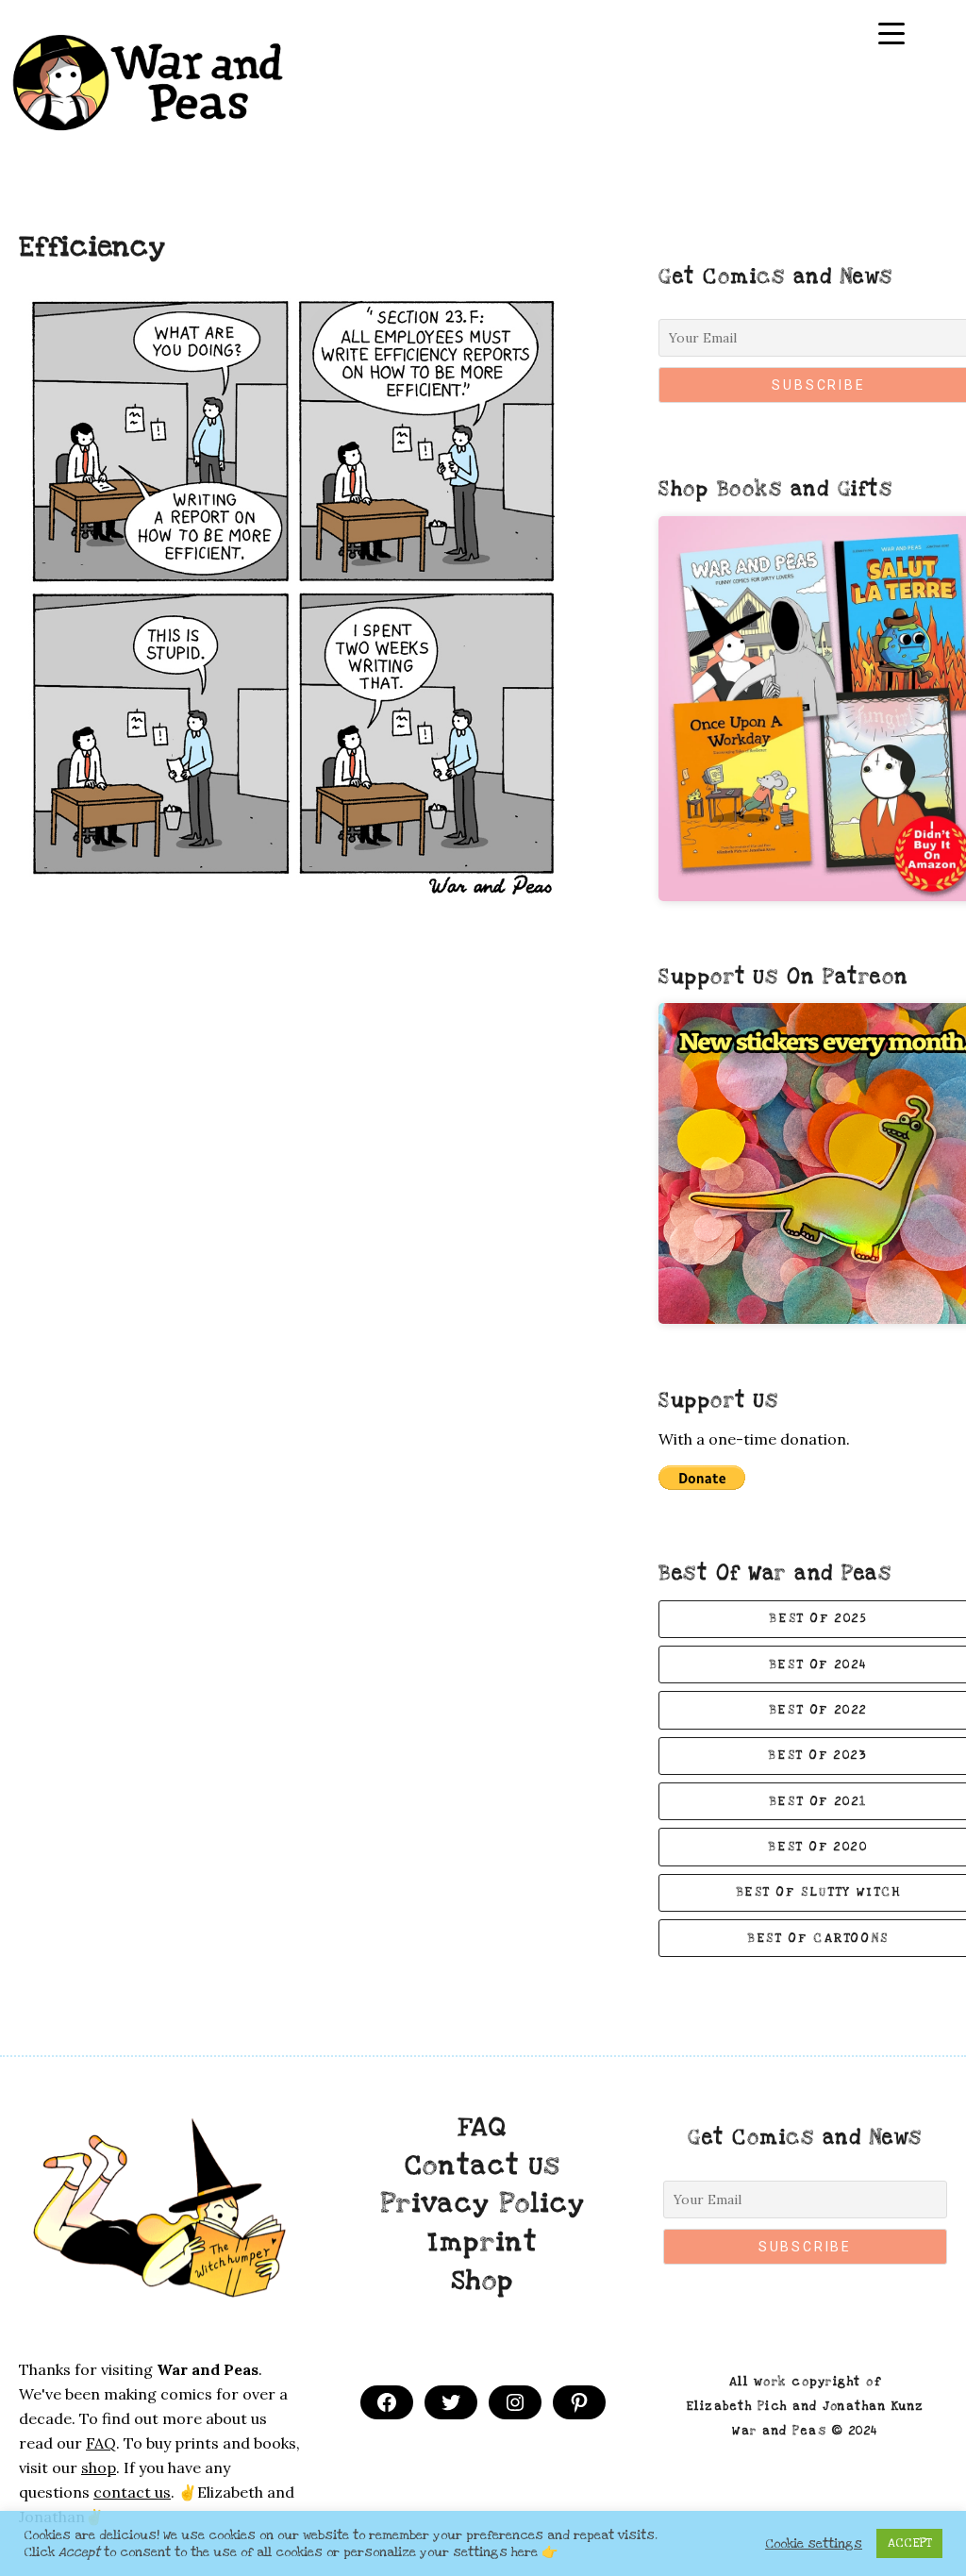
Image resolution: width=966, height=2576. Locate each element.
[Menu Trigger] (892, 33)
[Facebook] (387, 2402)
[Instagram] (515, 2402)
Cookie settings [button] (814, 2544)
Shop (483, 2281)
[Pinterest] (579, 2402)
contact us (132, 2492)
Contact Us (483, 2166)
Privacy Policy (483, 2203)
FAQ (483, 2127)
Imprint (483, 2242)
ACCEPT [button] (909, 2543)
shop (99, 2467)
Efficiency (92, 247)
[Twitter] (451, 2402)
